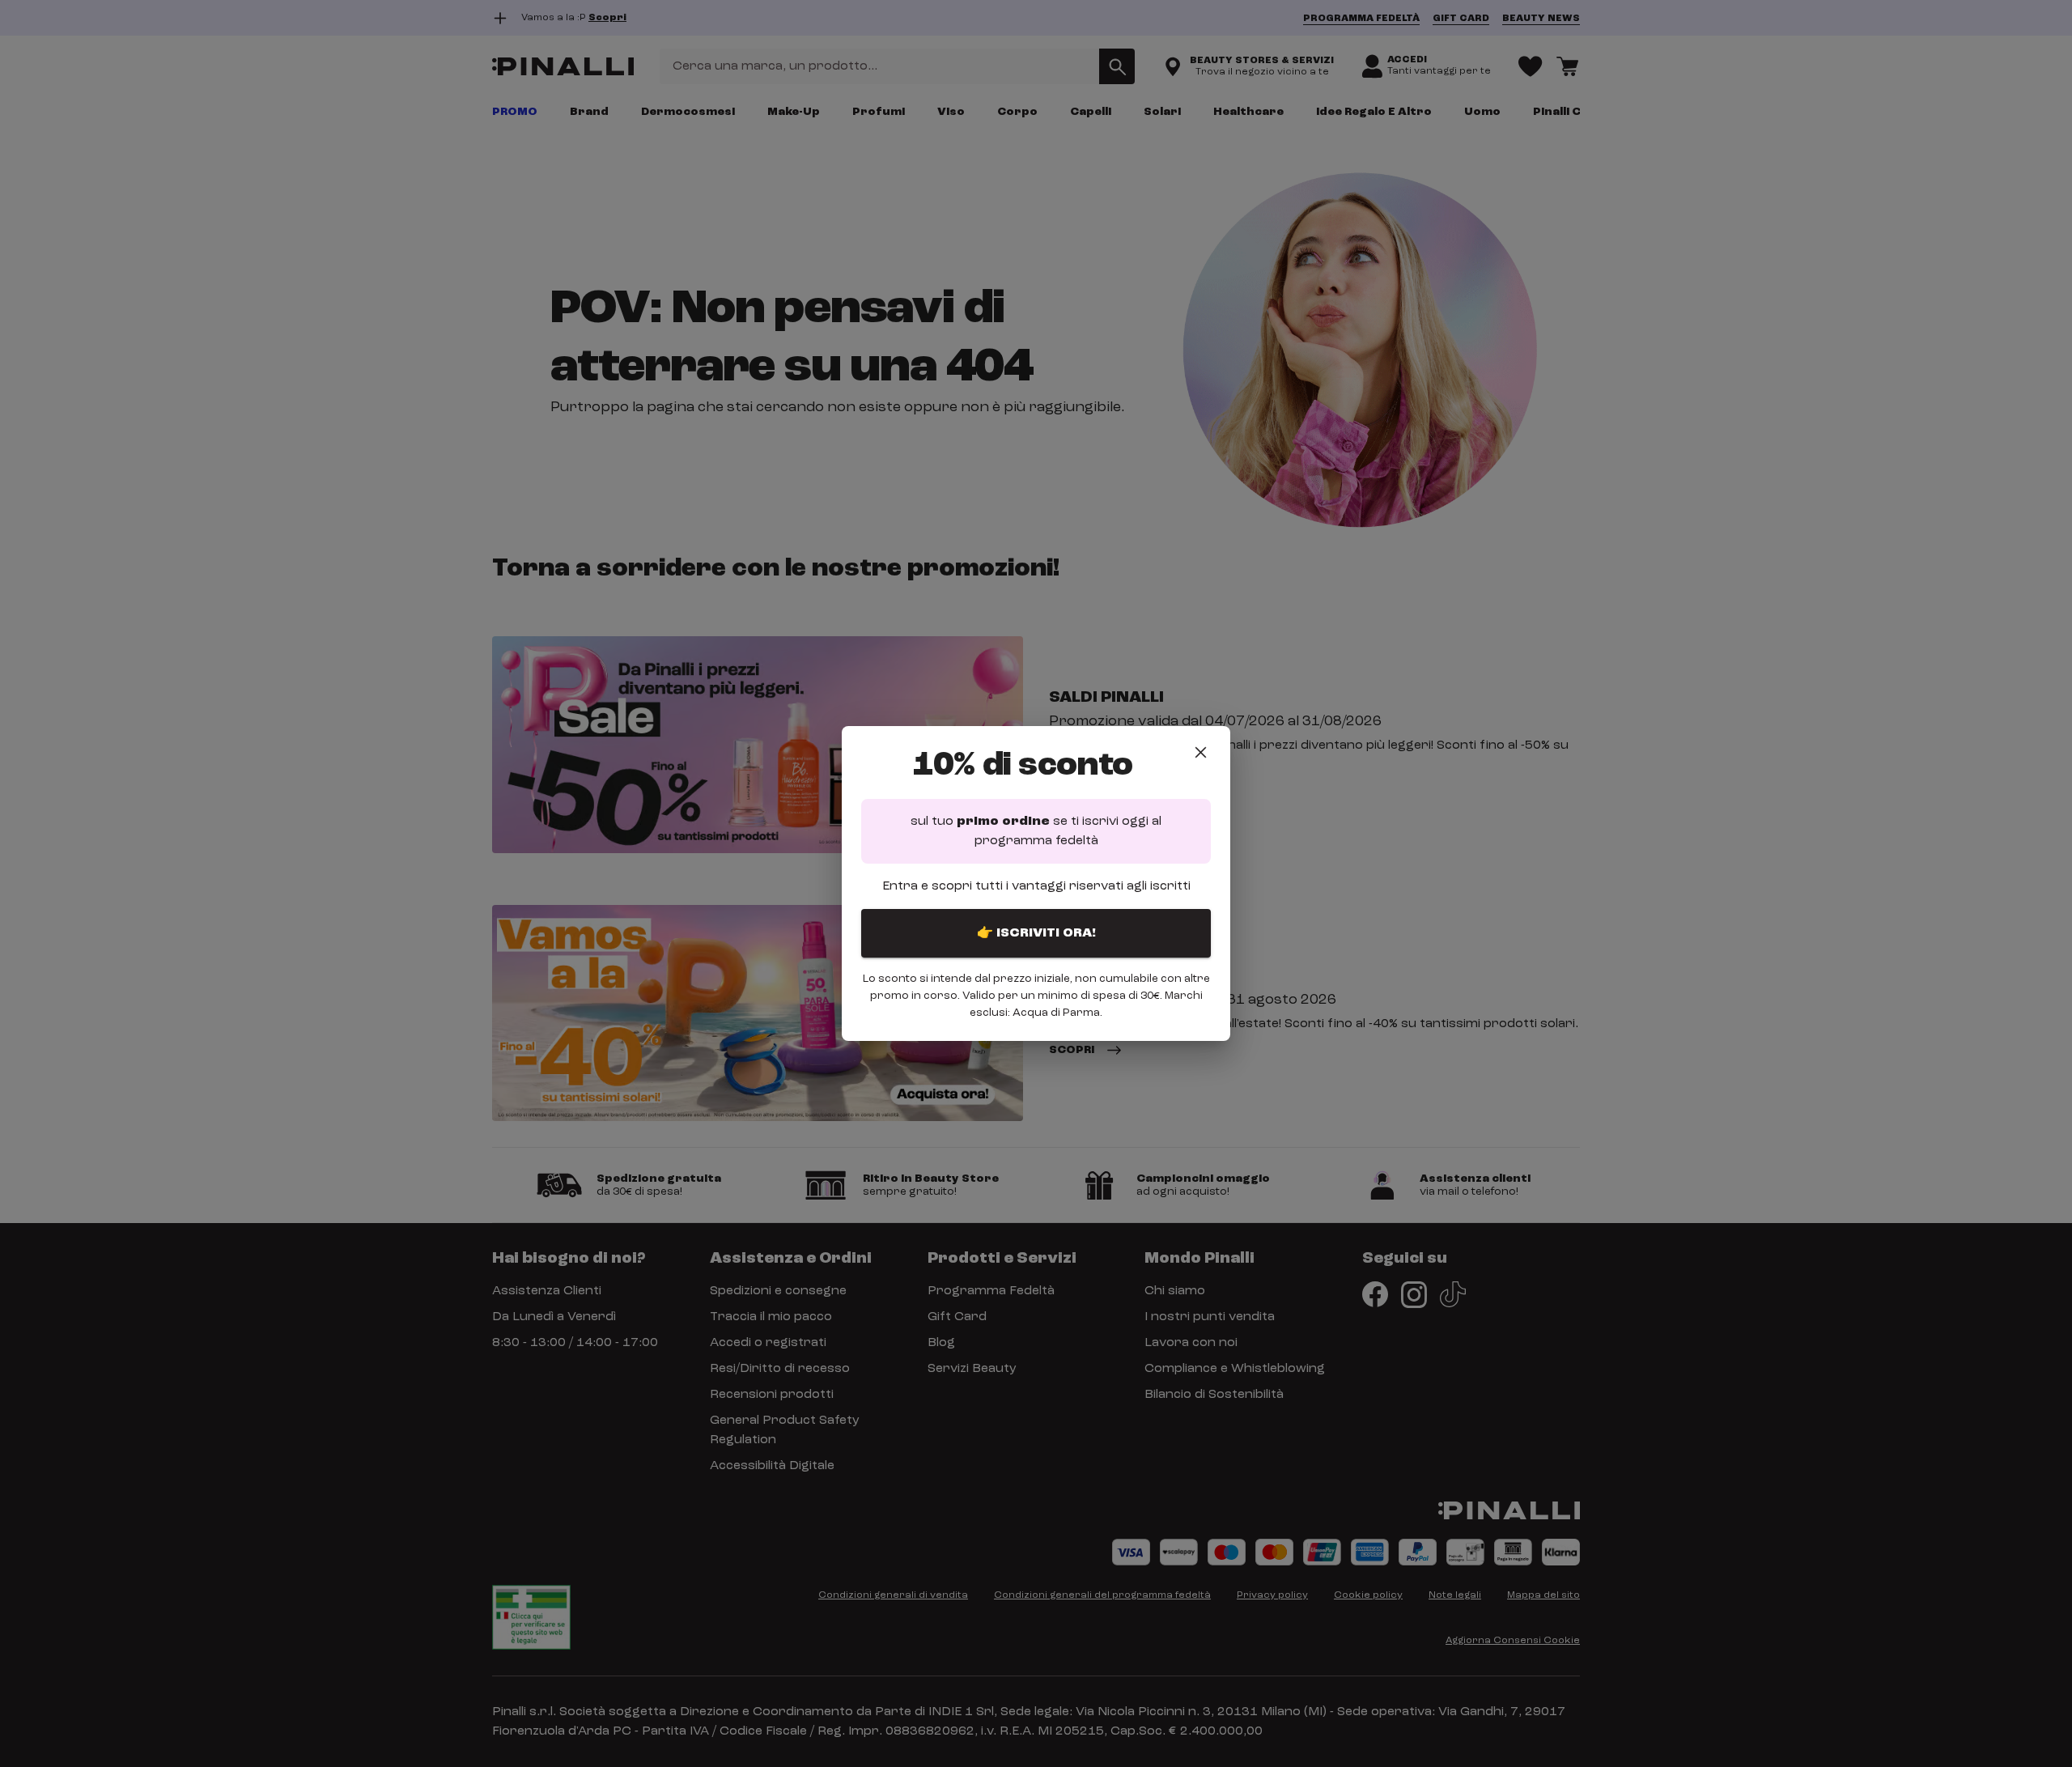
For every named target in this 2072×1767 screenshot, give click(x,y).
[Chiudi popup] (1201, 752)
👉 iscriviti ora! (1036, 933)
